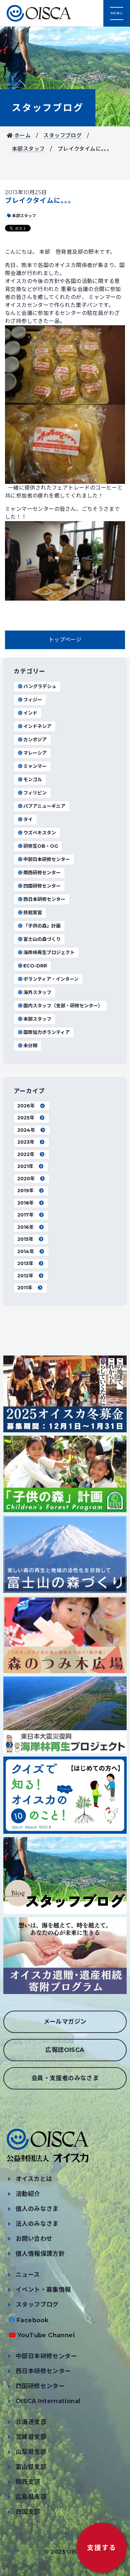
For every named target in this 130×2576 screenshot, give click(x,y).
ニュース (28, 2275)
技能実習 (33, 913)
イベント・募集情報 (43, 2290)
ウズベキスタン (40, 833)
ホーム (22, 136)
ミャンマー (35, 766)
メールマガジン (65, 2022)
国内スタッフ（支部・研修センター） (63, 1006)
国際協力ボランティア (46, 1032)
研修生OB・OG (41, 846)
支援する (102, 2548)
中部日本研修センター (47, 859)
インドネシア (37, 726)
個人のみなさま (37, 2209)
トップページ (65, 640)
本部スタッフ (28, 149)
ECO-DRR (35, 966)
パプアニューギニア (44, 806)
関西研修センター (42, 873)
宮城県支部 (31, 2437)
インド (30, 713)
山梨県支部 (31, 2452)
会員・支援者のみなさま (65, 2078)
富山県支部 (31, 2467)
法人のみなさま (37, 2224)
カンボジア (35, 740)
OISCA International (48, 2401)
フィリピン (35, 793)
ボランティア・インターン (51, 979)
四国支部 (28, 2512)
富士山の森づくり (42, 939)
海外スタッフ (37, 992)
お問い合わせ (34, 2239)
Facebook (33, 2320)
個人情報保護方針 (40, 2254)
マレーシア (35, 753)
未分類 (30, 1046)
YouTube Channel (46, 2335)
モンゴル (33, 780)
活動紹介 (28, 2194)
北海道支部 (31, 2422)
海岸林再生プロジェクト (49, 952)
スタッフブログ (48, 108)
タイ (28, 819)
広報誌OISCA (65, 2050)
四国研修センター (42, 886)
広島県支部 (31, 2497)
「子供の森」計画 (42, 926)
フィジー (33, 700)
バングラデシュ (40, 686)
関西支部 (28, 2482)
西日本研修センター (44, 899)
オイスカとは (34, 2179)
